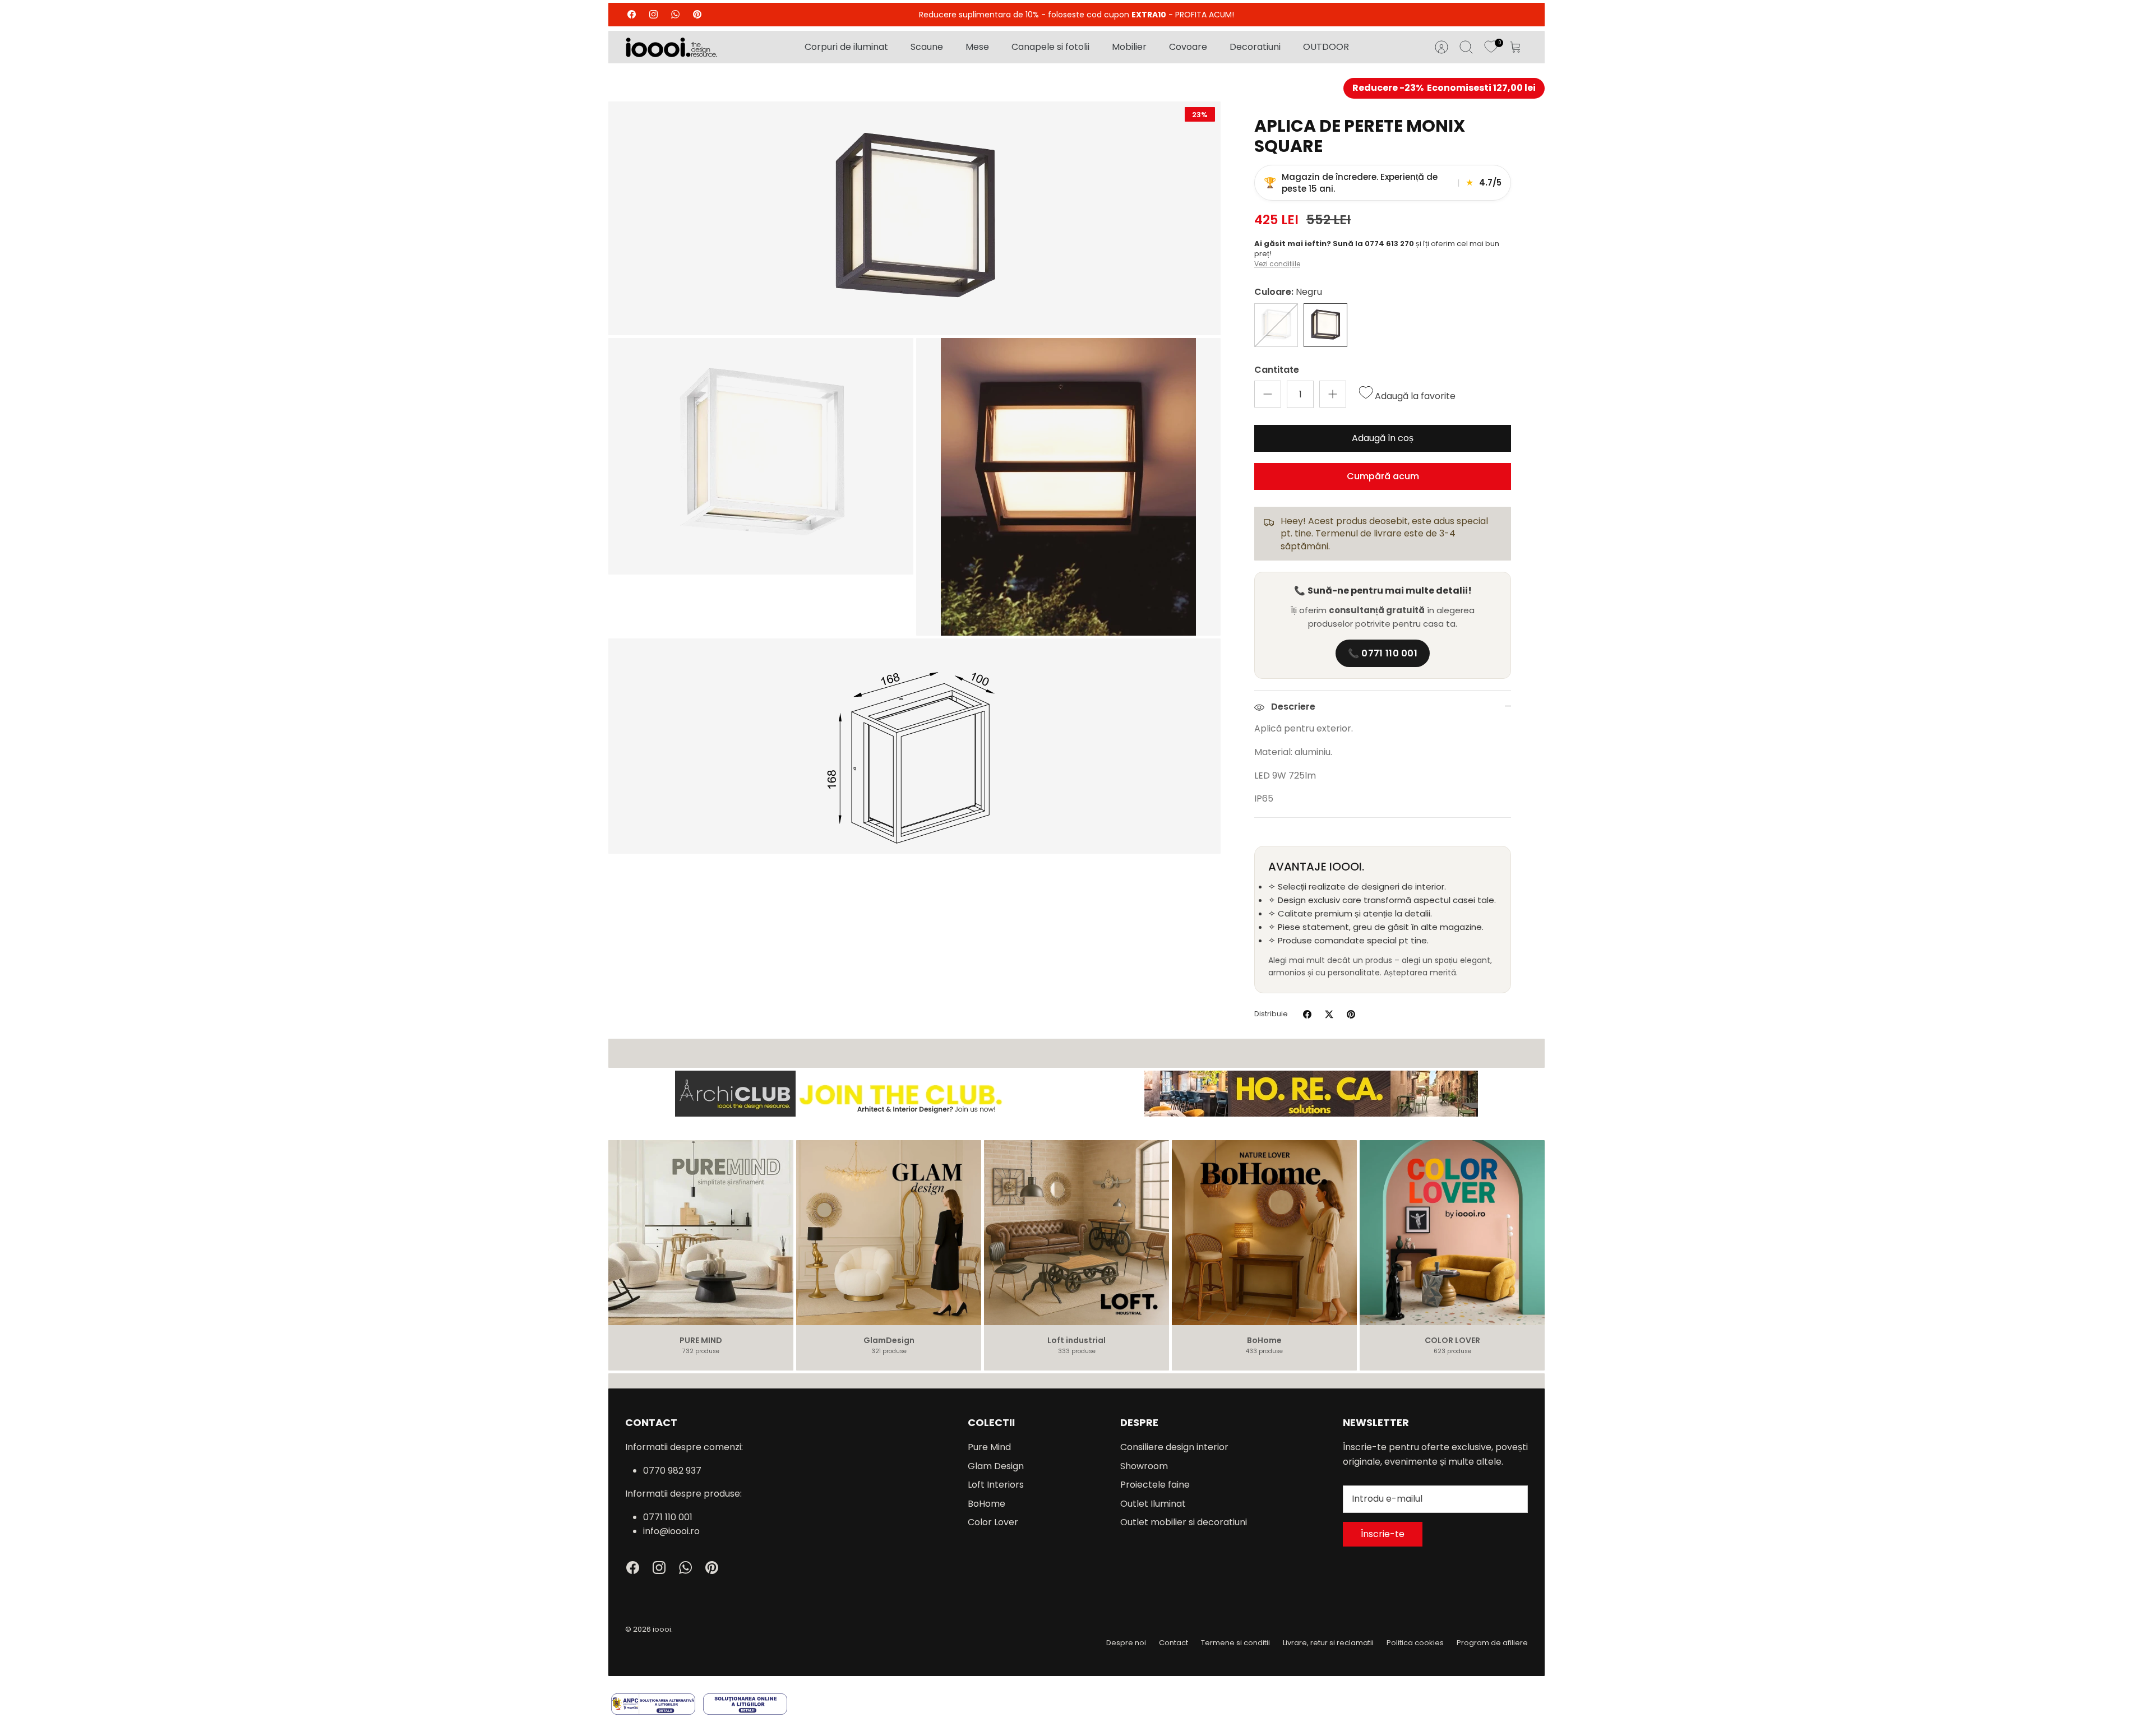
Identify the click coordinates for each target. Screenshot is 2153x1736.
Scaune (927, 47)
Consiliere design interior (1174, 1447)
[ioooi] (671, 47)
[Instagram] (653, 14)
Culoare (1288, 292)
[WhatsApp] (675, 14)
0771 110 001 (668, 1517)
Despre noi (1126, 1643)
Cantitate (1277, 370)
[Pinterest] (697, 14)
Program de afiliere (1492, 1643)
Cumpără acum (1383, 476)
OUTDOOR (1326, 47)
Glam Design (996, 1466)
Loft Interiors (996, 1485)
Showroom (1144, 1466)
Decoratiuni (1255, 47)
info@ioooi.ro (671, 1531)
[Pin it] (1351, 1014)
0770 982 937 (672, 1471)
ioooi (662, 1629)
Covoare (1188, 47)
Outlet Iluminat (1153, 1504)
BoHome (987, 1504)
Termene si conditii (1235, 1643)
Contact (1173, 1643)
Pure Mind (989, 1447)
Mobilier (1129, 47)
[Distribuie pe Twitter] (1329, 1014)
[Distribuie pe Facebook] (1307, 1014)
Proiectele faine (1155, 1485)
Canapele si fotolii (1050, 47)
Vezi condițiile (1277, 264)
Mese (977, 47)
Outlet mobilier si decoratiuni (1184, 1522)
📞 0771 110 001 (1383, 653)
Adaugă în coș (1383, 438)
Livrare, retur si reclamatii (1328, 1643)
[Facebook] (632, 14)
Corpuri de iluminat (846, 47)
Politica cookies (1415, 1643)
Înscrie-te (1383, 1534)
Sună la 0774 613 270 (1374, 244)
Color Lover (993, 1522)
